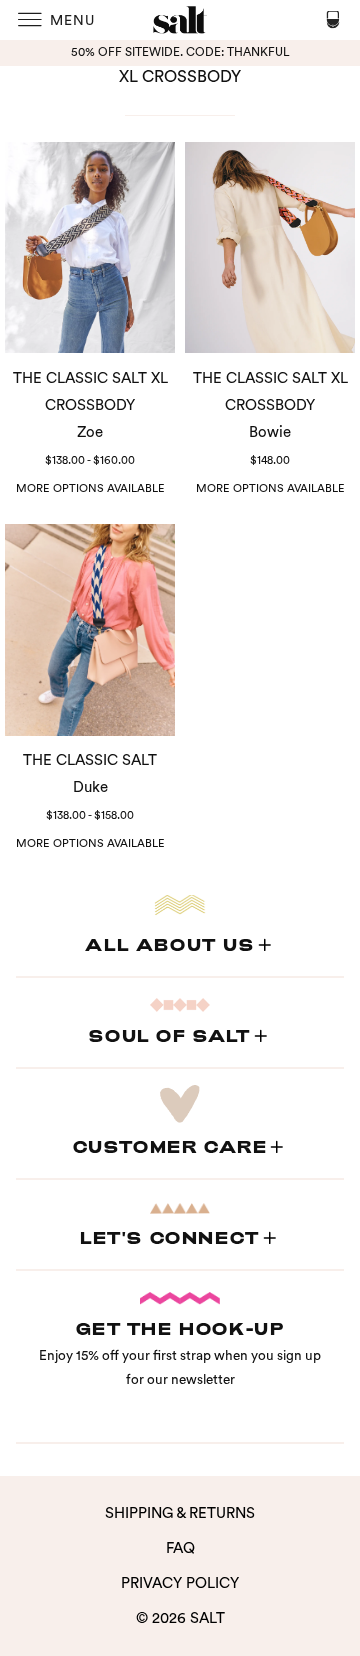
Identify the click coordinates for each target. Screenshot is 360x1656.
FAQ (180, 1548)
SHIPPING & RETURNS (180, 1513)
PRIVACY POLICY (180, 1583)
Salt (207, 1618)
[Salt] (180, 20)
